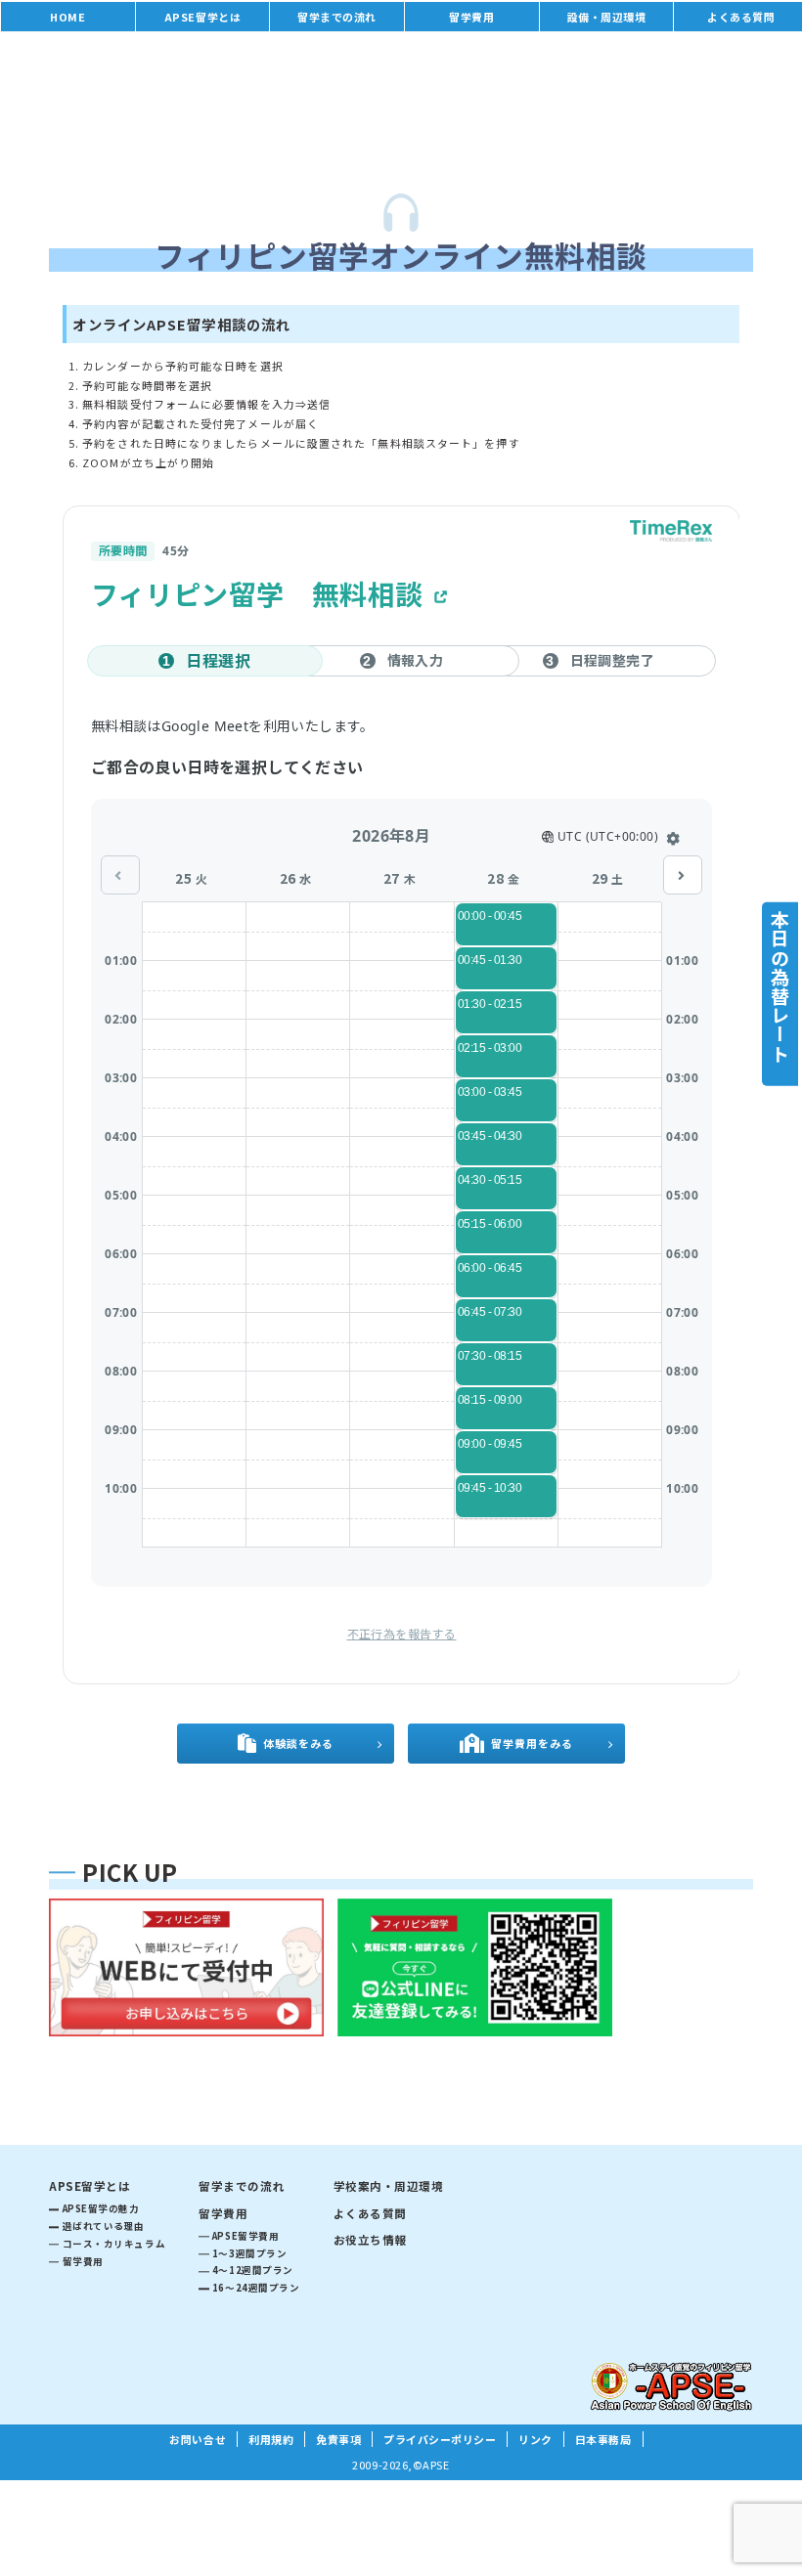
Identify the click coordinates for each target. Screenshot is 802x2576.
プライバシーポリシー (440, 2439)
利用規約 (271, 2439)
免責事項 (338, 2439)
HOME (67, 17)
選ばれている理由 (104, 2226)
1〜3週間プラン (249, 2253)
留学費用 (471, 17)
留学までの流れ (337, 17)
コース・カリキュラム (114, 2244)
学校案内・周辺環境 (389, 2186)
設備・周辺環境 (607, 17)
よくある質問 (370, 2213)
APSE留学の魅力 (101, 2208)
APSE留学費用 (245, 2236)
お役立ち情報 (370, 2240)
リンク (535, 2439)
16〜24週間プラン (256, 2288)
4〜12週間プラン (253, 2270)
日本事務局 (603, 2439)
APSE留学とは (202, 17)
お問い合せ (198, 2439)
